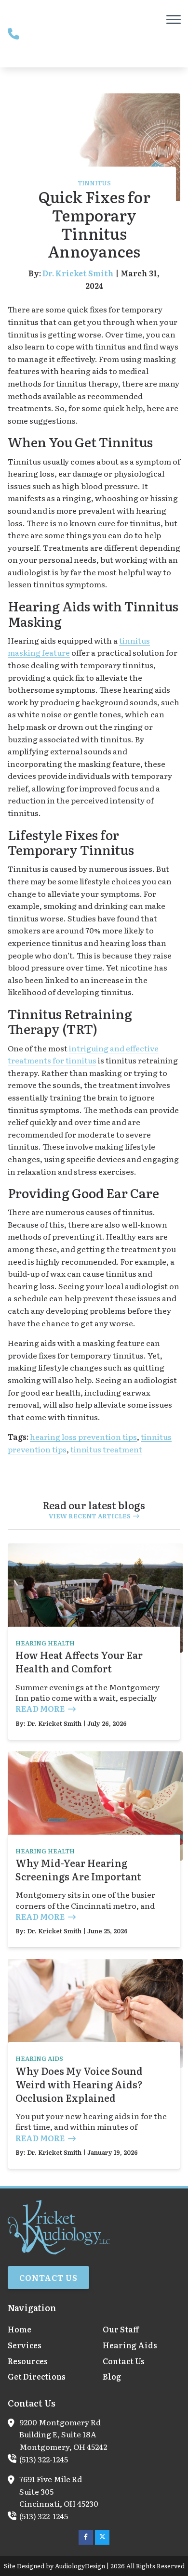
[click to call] (13, 34)
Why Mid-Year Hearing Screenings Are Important (78, 1869)
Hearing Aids (39, 2058)
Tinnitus (94, 183)
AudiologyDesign (80, 2566)
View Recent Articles (90, 1516)
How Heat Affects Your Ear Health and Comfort (79, 1661)
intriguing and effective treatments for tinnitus (83, 1054)
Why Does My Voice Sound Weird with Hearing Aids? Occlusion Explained (79, 2084)
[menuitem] (47, 2330)
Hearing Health (45, 1643)
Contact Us (48, 2278)
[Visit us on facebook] (86, 2537)
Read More (40, 1709)
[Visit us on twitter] (102, 2537)
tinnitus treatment (106, 1449)
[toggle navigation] (174, 19)
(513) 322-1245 (44, 2459)
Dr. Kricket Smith (78, 273)
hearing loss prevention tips (83, 1437)
